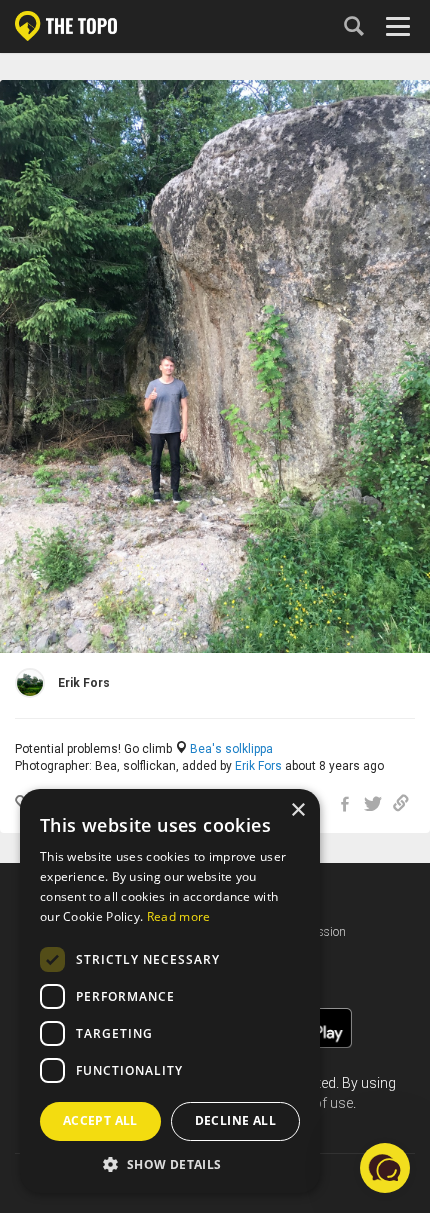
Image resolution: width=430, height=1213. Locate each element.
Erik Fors (258, 766)
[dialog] (170, 991)
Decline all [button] (235, 1120)
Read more (179, 916)
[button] (170, 1163)
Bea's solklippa (231, 749)
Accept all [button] (100, 1120)
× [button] (297, 810)
